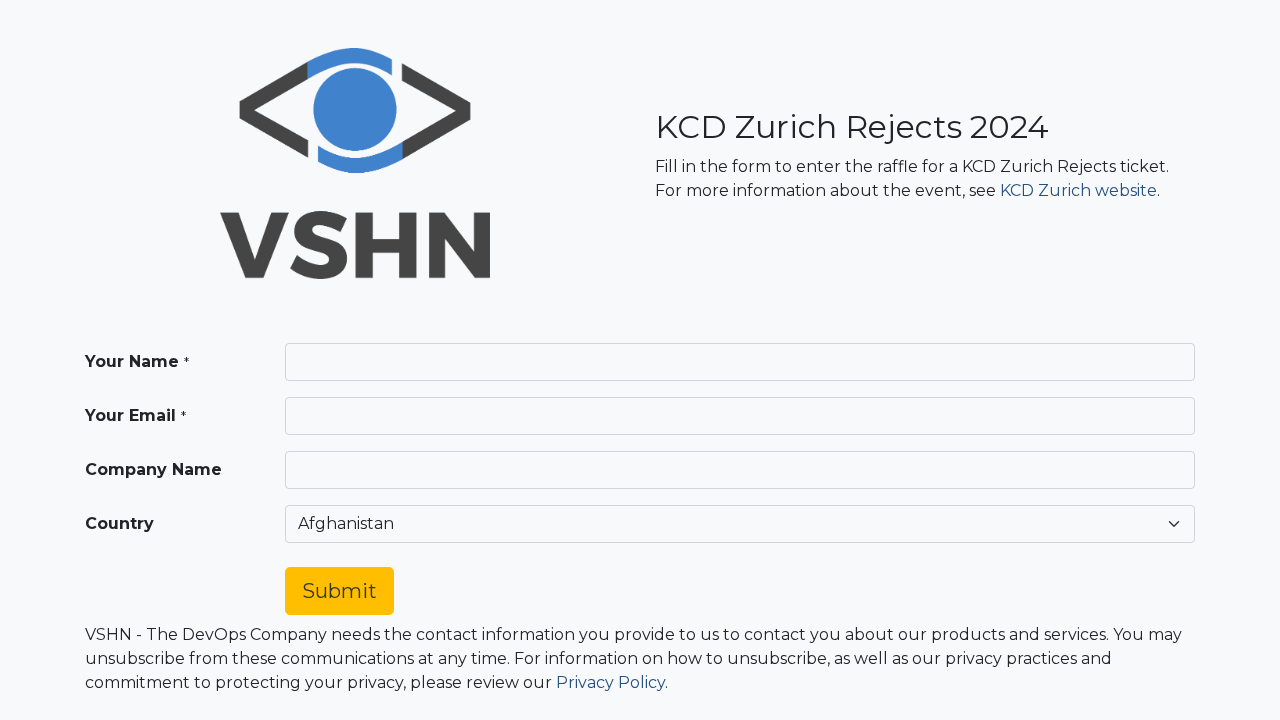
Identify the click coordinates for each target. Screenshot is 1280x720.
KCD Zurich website (1078, 190)
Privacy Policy (610, 682)
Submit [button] (339, 591)
